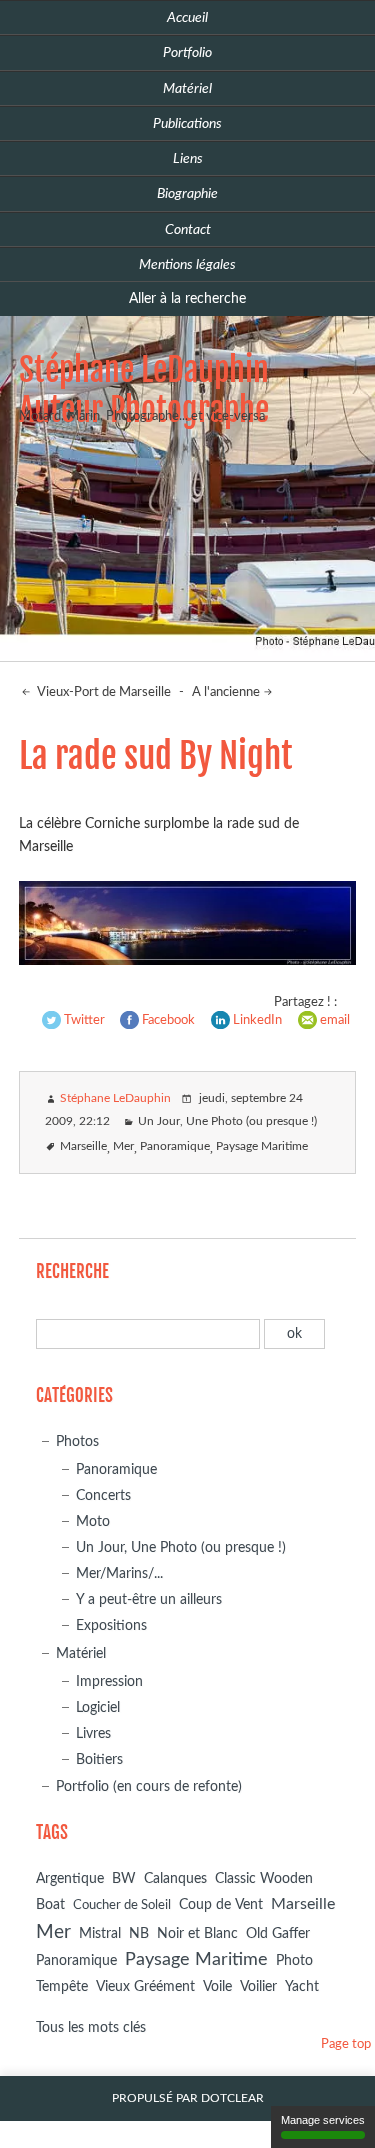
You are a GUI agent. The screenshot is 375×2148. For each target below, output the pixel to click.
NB (139, 1933)
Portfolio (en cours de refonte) (149, 1786)
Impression (109, 1681)
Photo (294, 1961)
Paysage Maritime (262, 1146)
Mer (123, 1146)
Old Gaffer (278, 1934)
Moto (93, 1521)
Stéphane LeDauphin (115, 1098)
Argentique (70, 1879)
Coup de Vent (221, 1905)
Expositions (111, 1625)
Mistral (100, 1934)
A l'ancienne (226, 692)
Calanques (175, 1879)
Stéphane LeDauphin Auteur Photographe (144, 390)
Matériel (81, 1653)
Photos (77, 1441)
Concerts (103, 1495)
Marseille (83, 1146)
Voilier (258, 1987)
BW (124, 1878)
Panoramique (175, 1146)
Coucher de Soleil (122, 1905)
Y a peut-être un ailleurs (149, 1599)
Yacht (302, 1987)
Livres (93, 1733)
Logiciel (98, 1707)
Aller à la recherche (187, 298)
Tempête (62, 1987)
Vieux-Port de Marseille (102, 692)
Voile (217, 1986)
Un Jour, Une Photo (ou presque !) (227, 1121)
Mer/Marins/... (119, 1573)
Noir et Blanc (197, 1933)
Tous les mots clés (91, 2027)
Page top (346, 2044)
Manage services (323, 2120)
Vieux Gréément (145, 1987)
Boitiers (99, 1759)
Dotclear (232, 2098)
